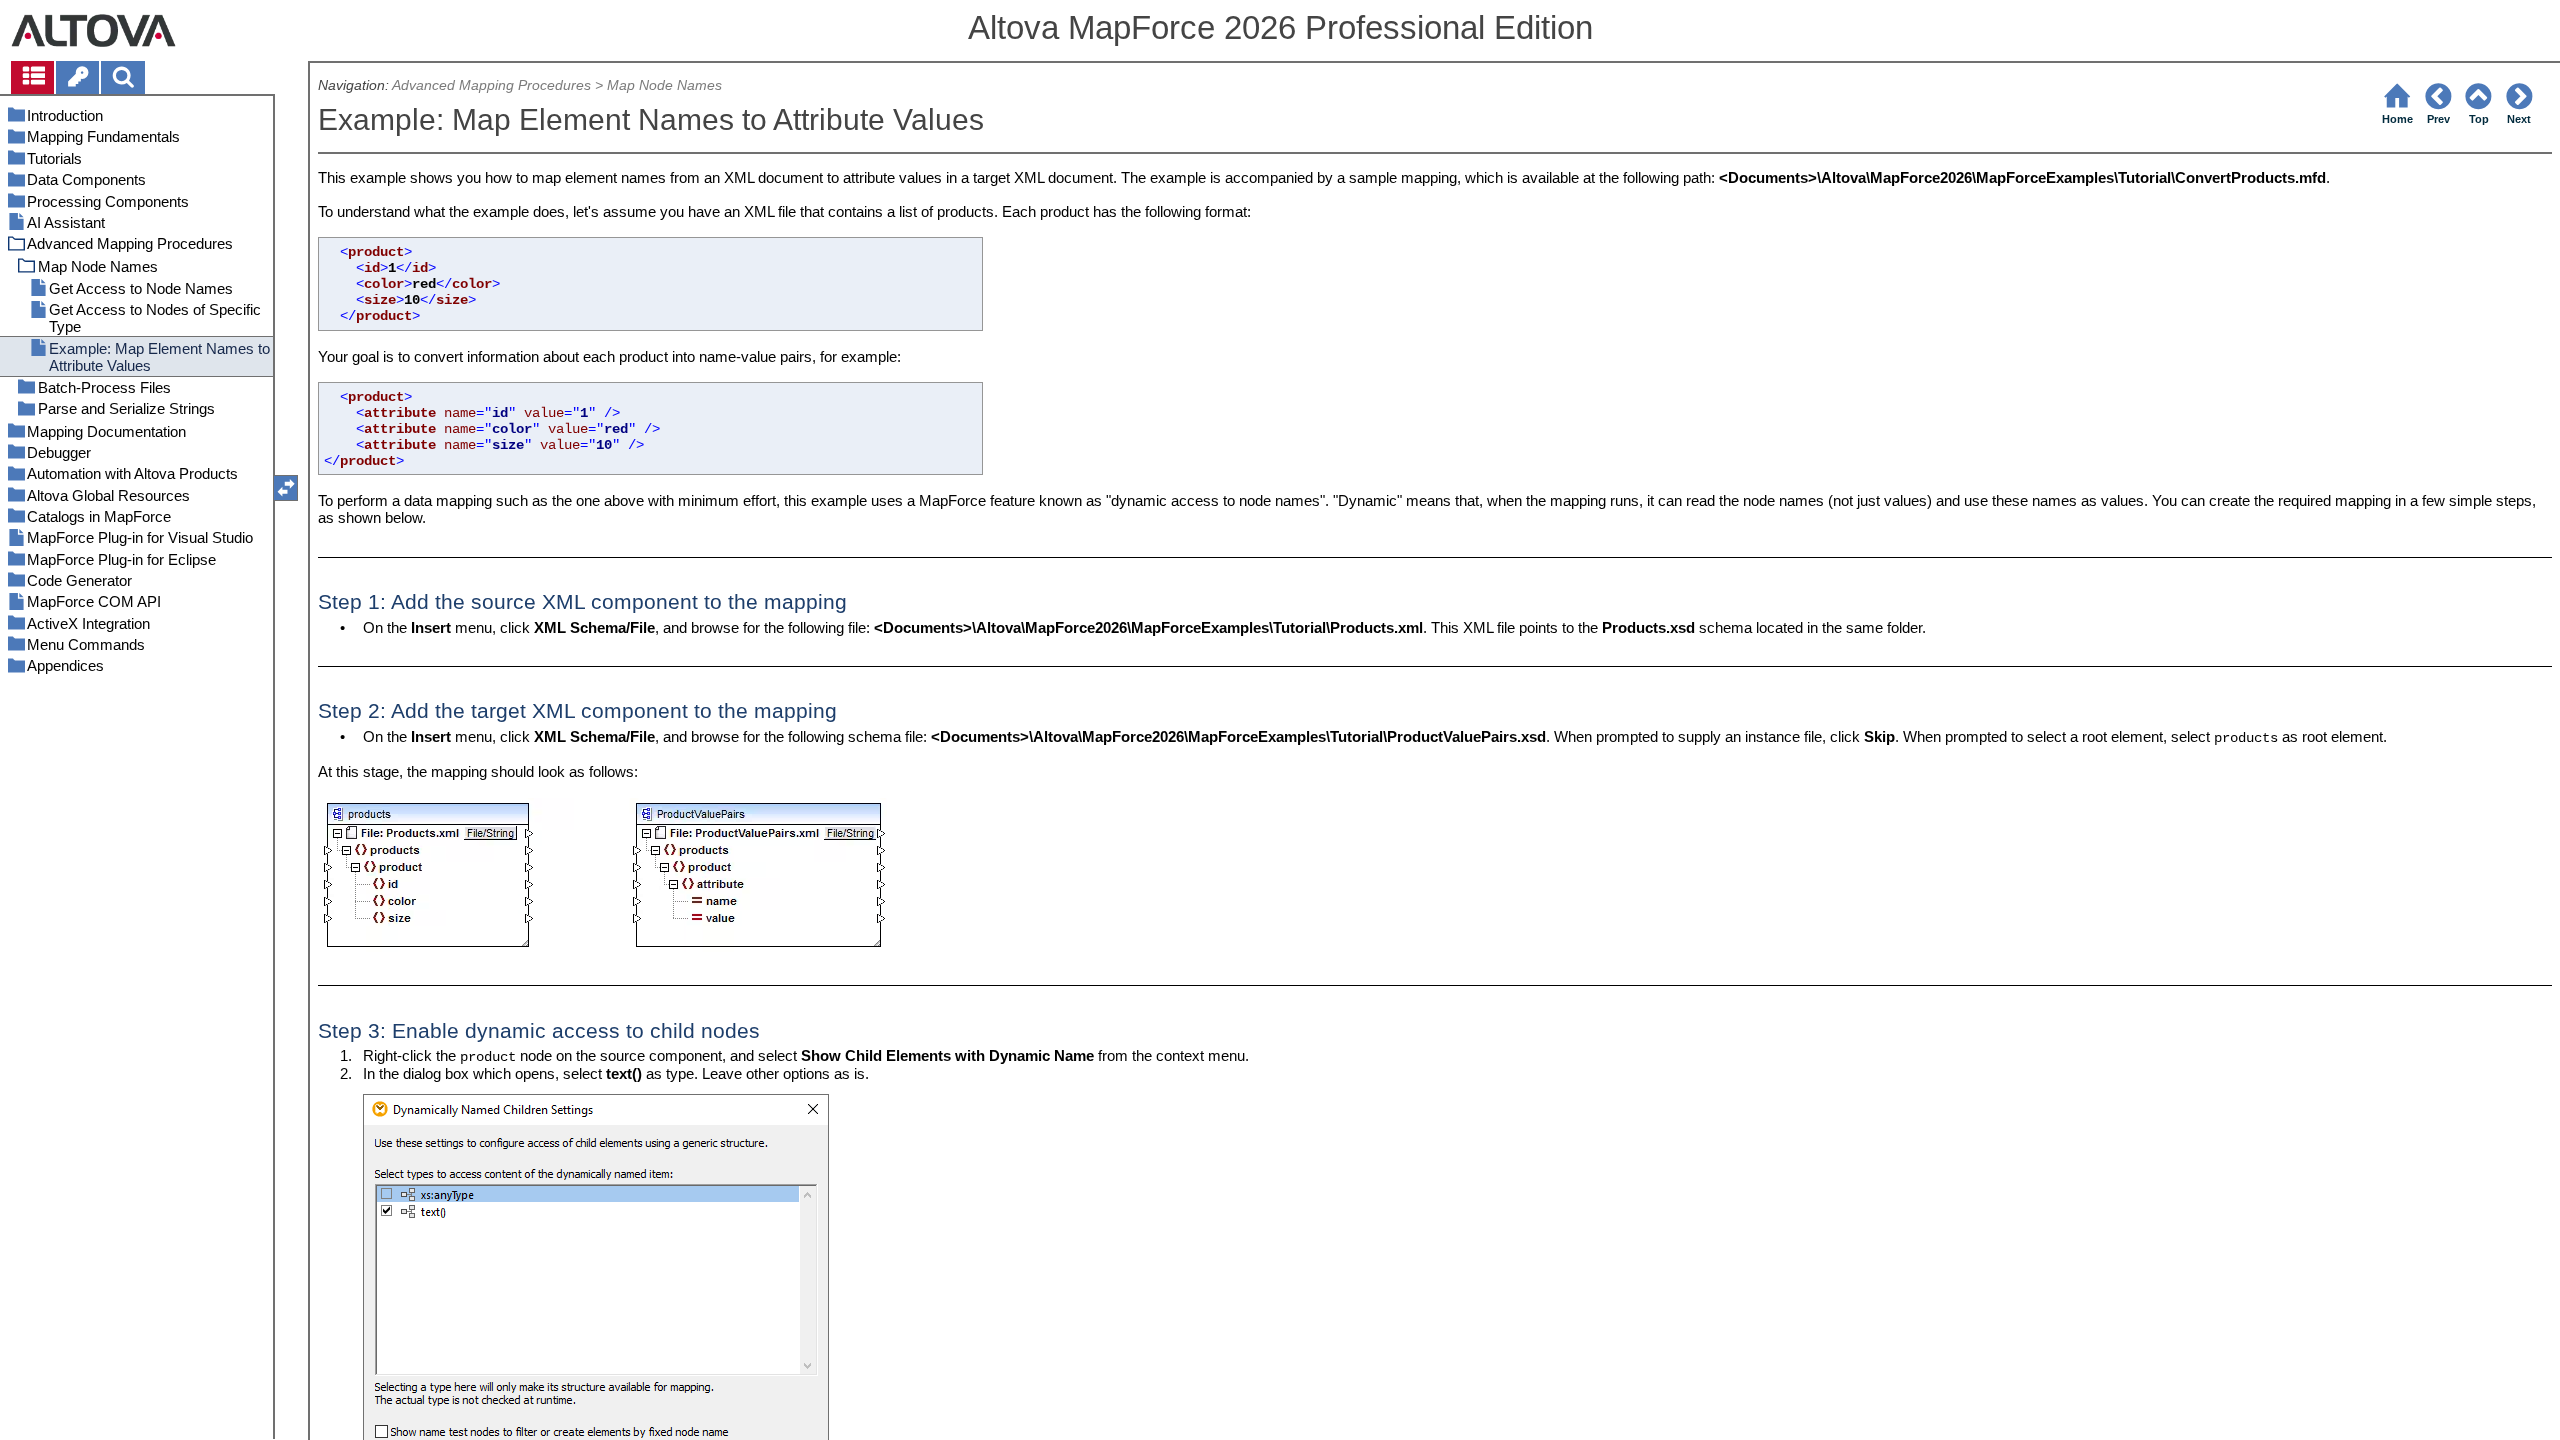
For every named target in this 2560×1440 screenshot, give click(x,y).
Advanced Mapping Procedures (491, 85)
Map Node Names (664, 85)
